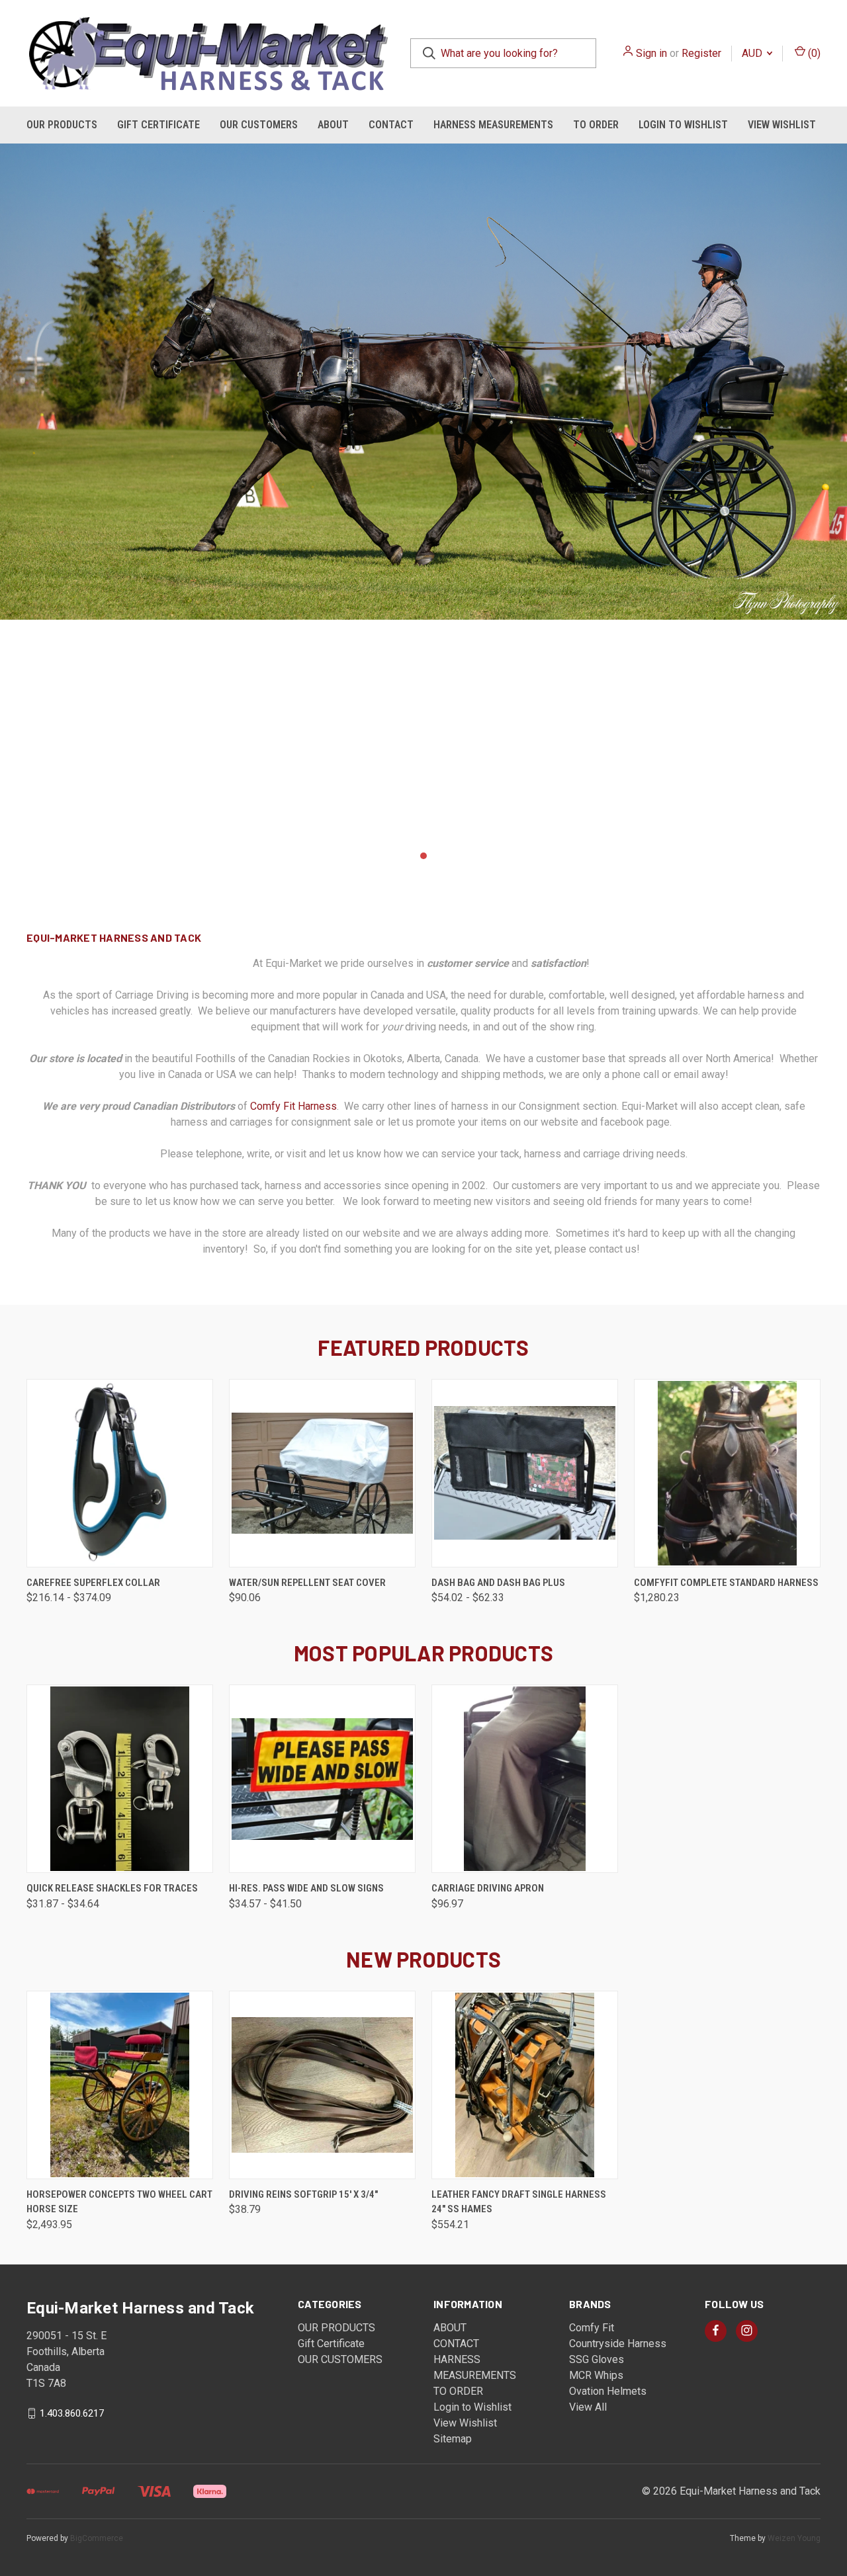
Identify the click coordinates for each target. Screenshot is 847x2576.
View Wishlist (782, 125)
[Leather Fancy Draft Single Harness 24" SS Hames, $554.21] (525, 2085)
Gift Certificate (158, 125)
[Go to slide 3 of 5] (12, 499)
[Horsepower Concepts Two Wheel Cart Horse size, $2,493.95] (120, 2085)
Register (701, 53)
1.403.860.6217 (72, 2413)
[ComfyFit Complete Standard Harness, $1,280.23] (727, 1473)
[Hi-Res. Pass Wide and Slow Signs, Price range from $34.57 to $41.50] (322, 1779)
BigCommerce (97, 2538)
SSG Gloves (597, 2359)
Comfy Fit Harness (293, 1106)
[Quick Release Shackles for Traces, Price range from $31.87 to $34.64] (120, 1779)
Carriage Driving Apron (488, 1888)
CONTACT (391, 125)
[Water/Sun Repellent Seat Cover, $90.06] (322, 1473)
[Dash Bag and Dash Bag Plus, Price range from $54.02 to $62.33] (525, 1473)
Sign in (651, 53)
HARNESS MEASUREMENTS (493, 125)
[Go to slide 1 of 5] (397, 856)
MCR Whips (596, 2375)
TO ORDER (596, 125)
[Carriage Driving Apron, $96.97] (525, 1779)
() (813, 53)
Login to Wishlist (683, 125)
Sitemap (453, 2439)
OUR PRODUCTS (62, 125)
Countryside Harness (618, 2344)
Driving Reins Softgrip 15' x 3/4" (303, 2194)
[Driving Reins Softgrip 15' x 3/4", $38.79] (322, 2085)
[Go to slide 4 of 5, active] (437, 856)
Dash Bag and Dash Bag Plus (498, 1583)
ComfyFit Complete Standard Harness (726, 1583)
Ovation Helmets (608, 2391)
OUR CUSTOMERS (259, 125)
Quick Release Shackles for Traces (112, 1888)
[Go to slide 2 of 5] (410, 856)
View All (588, 2407)
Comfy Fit (592, 2328)
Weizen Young (794, 2538)
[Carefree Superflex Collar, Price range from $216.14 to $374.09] (120, 1473)
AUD (753, 53)
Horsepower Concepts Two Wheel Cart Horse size (119, 2202)
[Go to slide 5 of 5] (835, 499)
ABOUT (333, 125)
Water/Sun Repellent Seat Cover (307, 1583)
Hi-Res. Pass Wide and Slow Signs (306, 1888)
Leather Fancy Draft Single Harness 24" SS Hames (519, 2202)
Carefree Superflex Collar (93, 1583)
